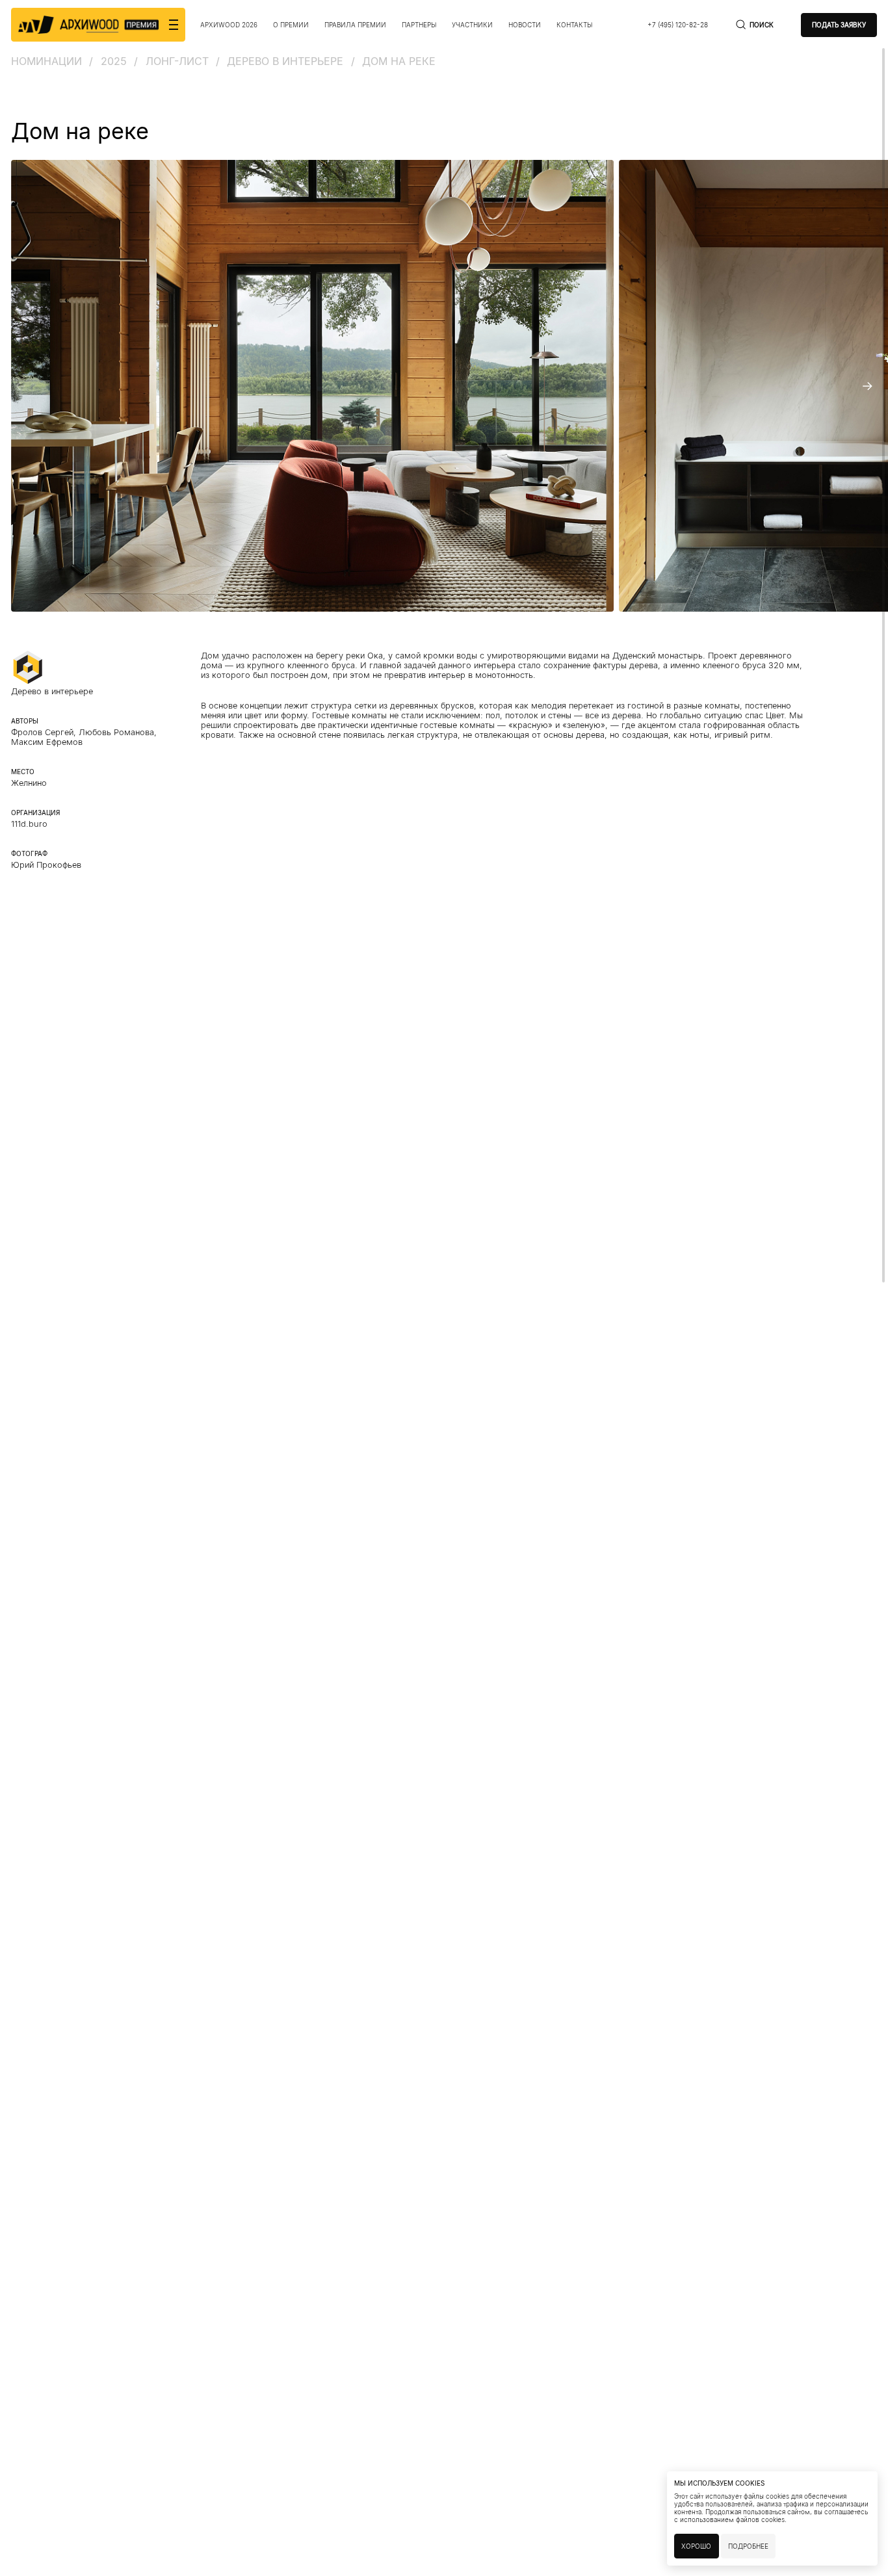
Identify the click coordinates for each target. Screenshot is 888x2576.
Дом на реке (399, 61)
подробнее (748, 2546)
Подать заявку (839, 25)
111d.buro (29, 824)
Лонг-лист (177, 61)
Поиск (762, 25)
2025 (114, 61)
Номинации (46, 61)
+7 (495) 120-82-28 (678, 25)
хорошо (696, 2546)
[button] (21, 386)
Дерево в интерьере (285, 61)
